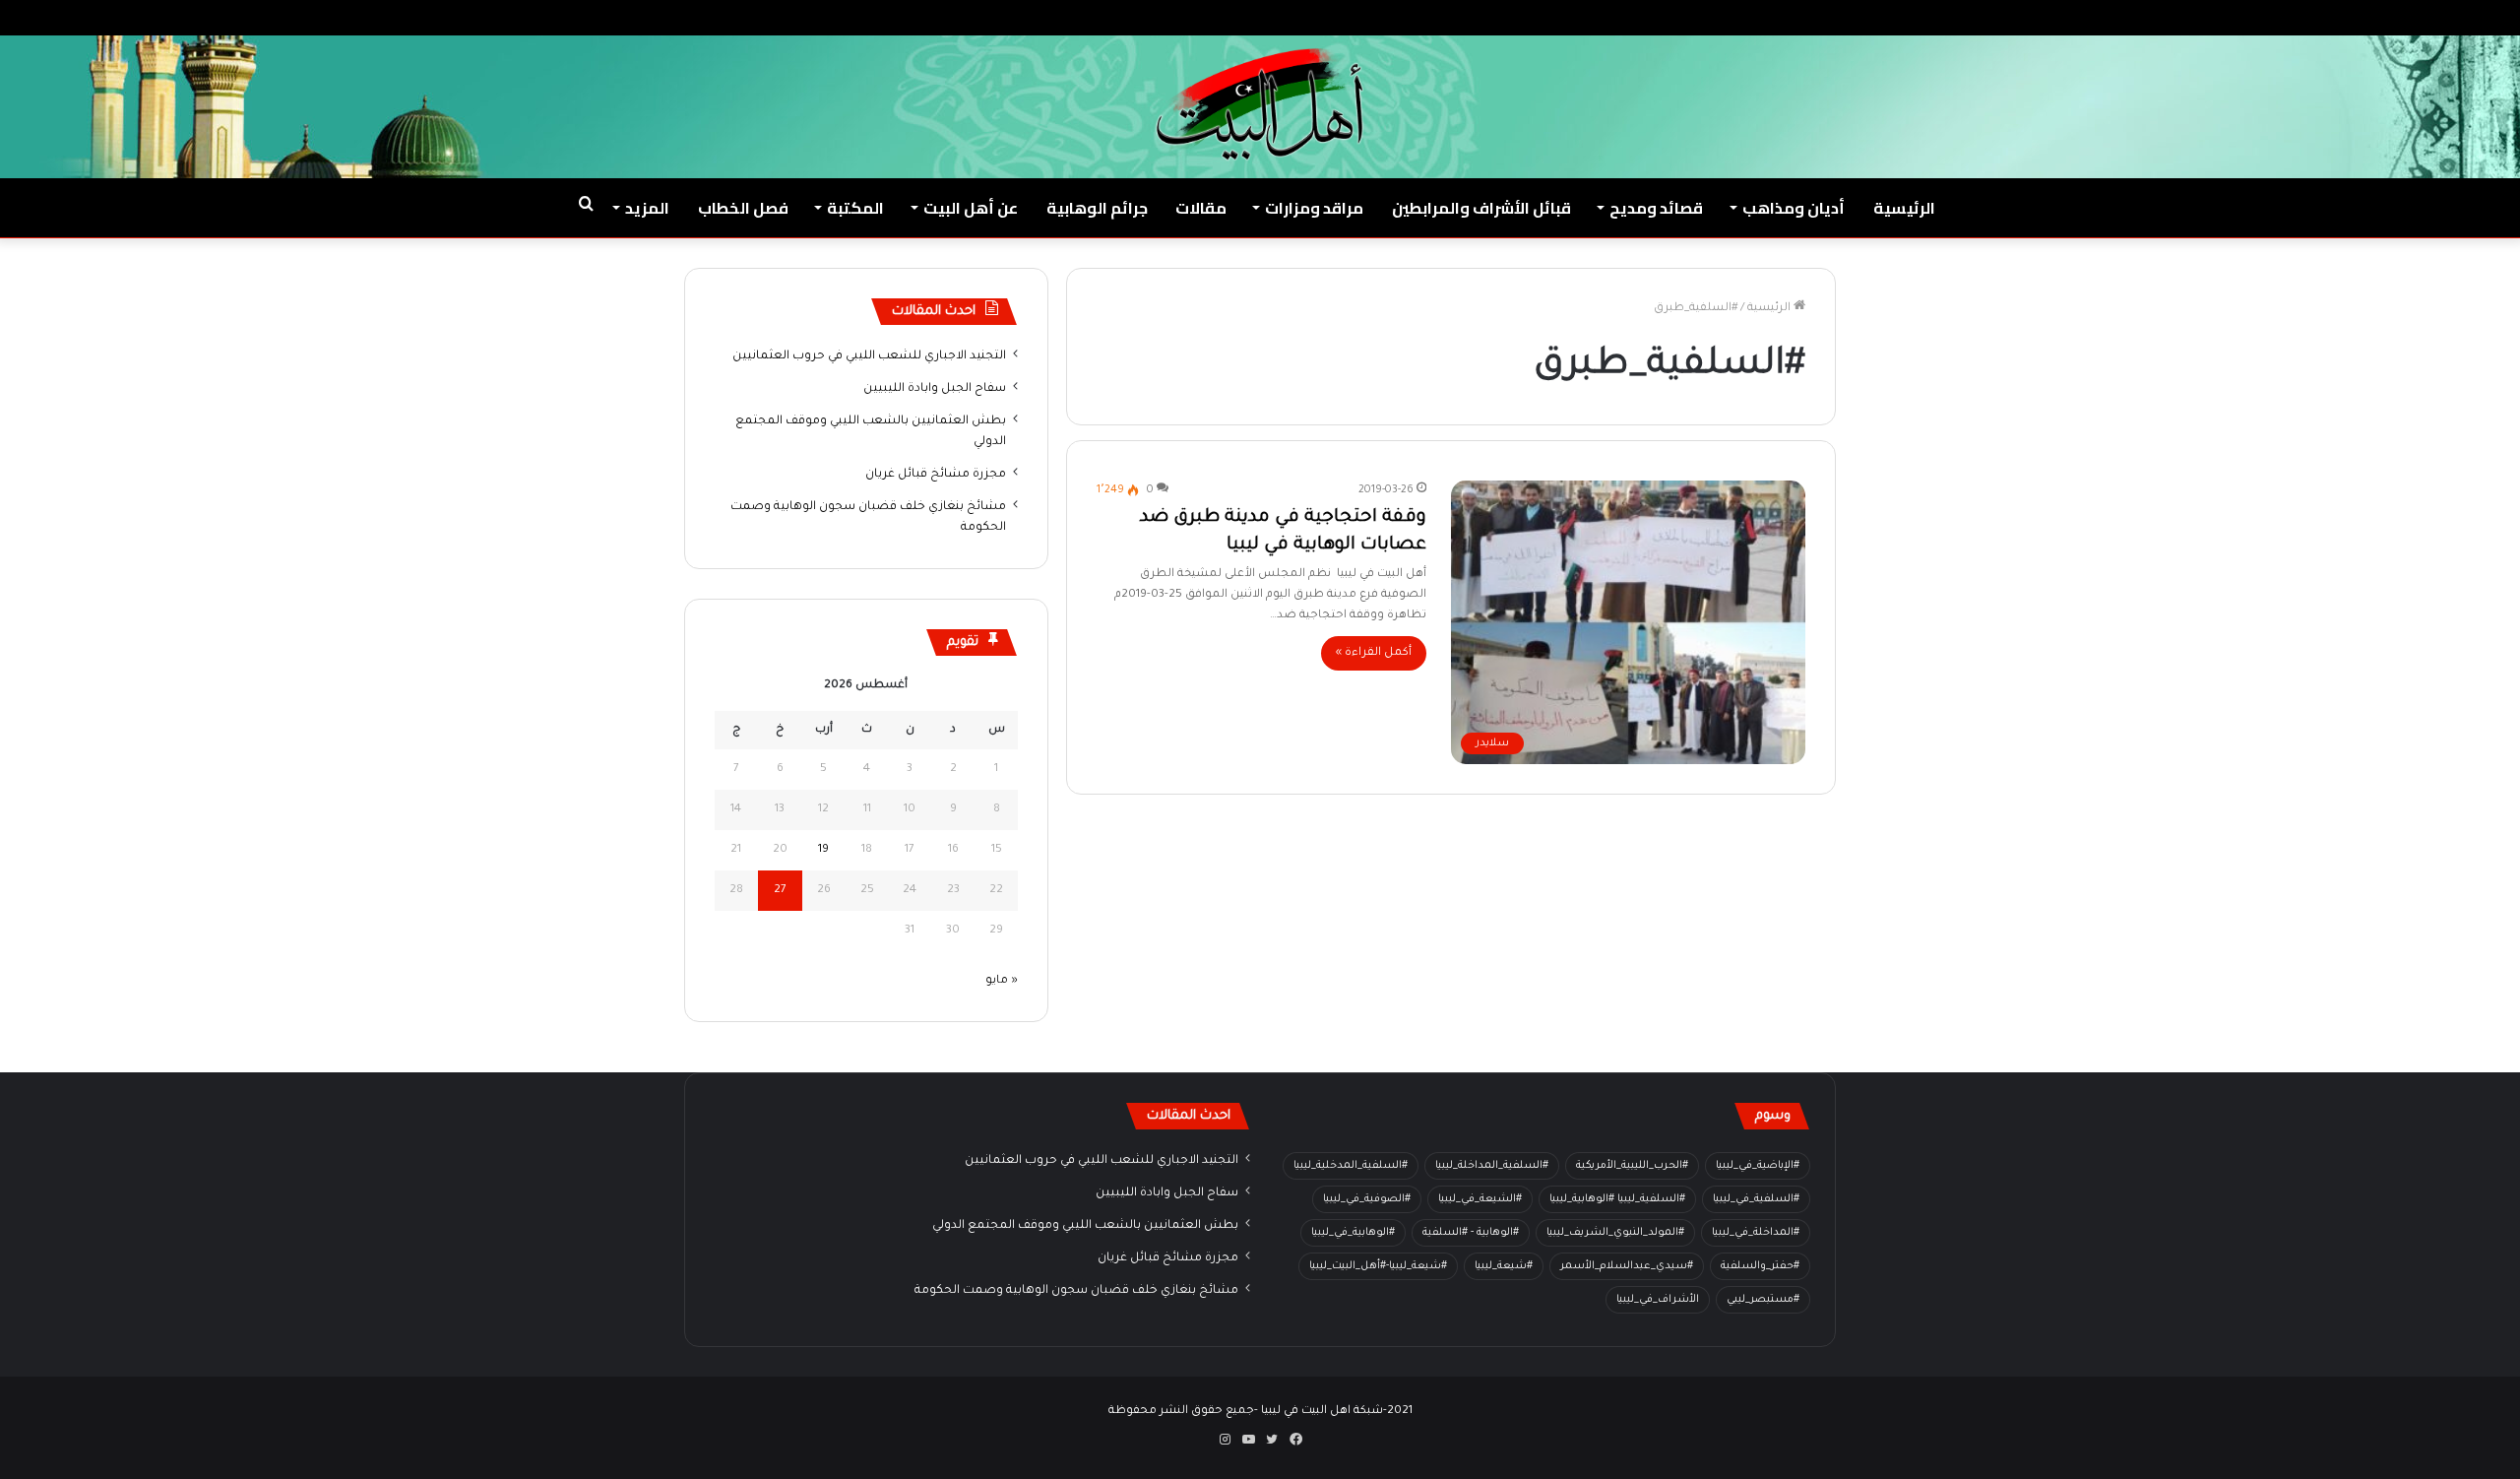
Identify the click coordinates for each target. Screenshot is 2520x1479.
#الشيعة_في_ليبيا (1480, 1199)
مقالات (1201, 208)
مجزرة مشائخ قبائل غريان (936, 475)
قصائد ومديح (1656, 208)
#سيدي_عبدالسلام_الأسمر (1627, 1266)
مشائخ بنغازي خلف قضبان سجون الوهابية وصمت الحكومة (1076, 1291)
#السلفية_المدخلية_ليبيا (1351, 1166)
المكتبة (855, 208)
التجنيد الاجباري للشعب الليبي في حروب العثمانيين (869, 356)
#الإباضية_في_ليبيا (1758, 1166)
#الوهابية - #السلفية (1471, 1233)
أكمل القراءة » (1374, 653)
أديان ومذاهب (1794, 208)
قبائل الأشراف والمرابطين (1481, 208)
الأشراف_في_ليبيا (1658, 1300)
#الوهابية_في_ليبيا (1353, 1233)
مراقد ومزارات (1314, 208)
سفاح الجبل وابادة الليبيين (935, 389)
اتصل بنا (2242, 17)
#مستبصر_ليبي (1763, 1300)
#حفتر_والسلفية (1760, 1266)
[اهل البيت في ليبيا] (1260, 104)
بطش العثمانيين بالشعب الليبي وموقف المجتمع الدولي (1085, 1226)
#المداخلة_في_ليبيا (1756, 1233)
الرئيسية (1904, 208)
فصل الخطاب (743, 208)
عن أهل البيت (971, 208)
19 (823, 850)
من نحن (2306, 17)
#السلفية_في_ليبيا (1756, 1199)
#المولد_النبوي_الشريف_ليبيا (1615, 1233)
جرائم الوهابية (1097, 208)
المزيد (647, 208)
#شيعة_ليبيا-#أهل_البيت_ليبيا (1378, 1266)
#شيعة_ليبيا (1504, 1266)
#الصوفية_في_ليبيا (1367, 1199)
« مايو (1002, 981)
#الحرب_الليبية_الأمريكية (1632, 1166)
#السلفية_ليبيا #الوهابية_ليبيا (1617, 1199)
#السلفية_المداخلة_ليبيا (1492, 1166)
